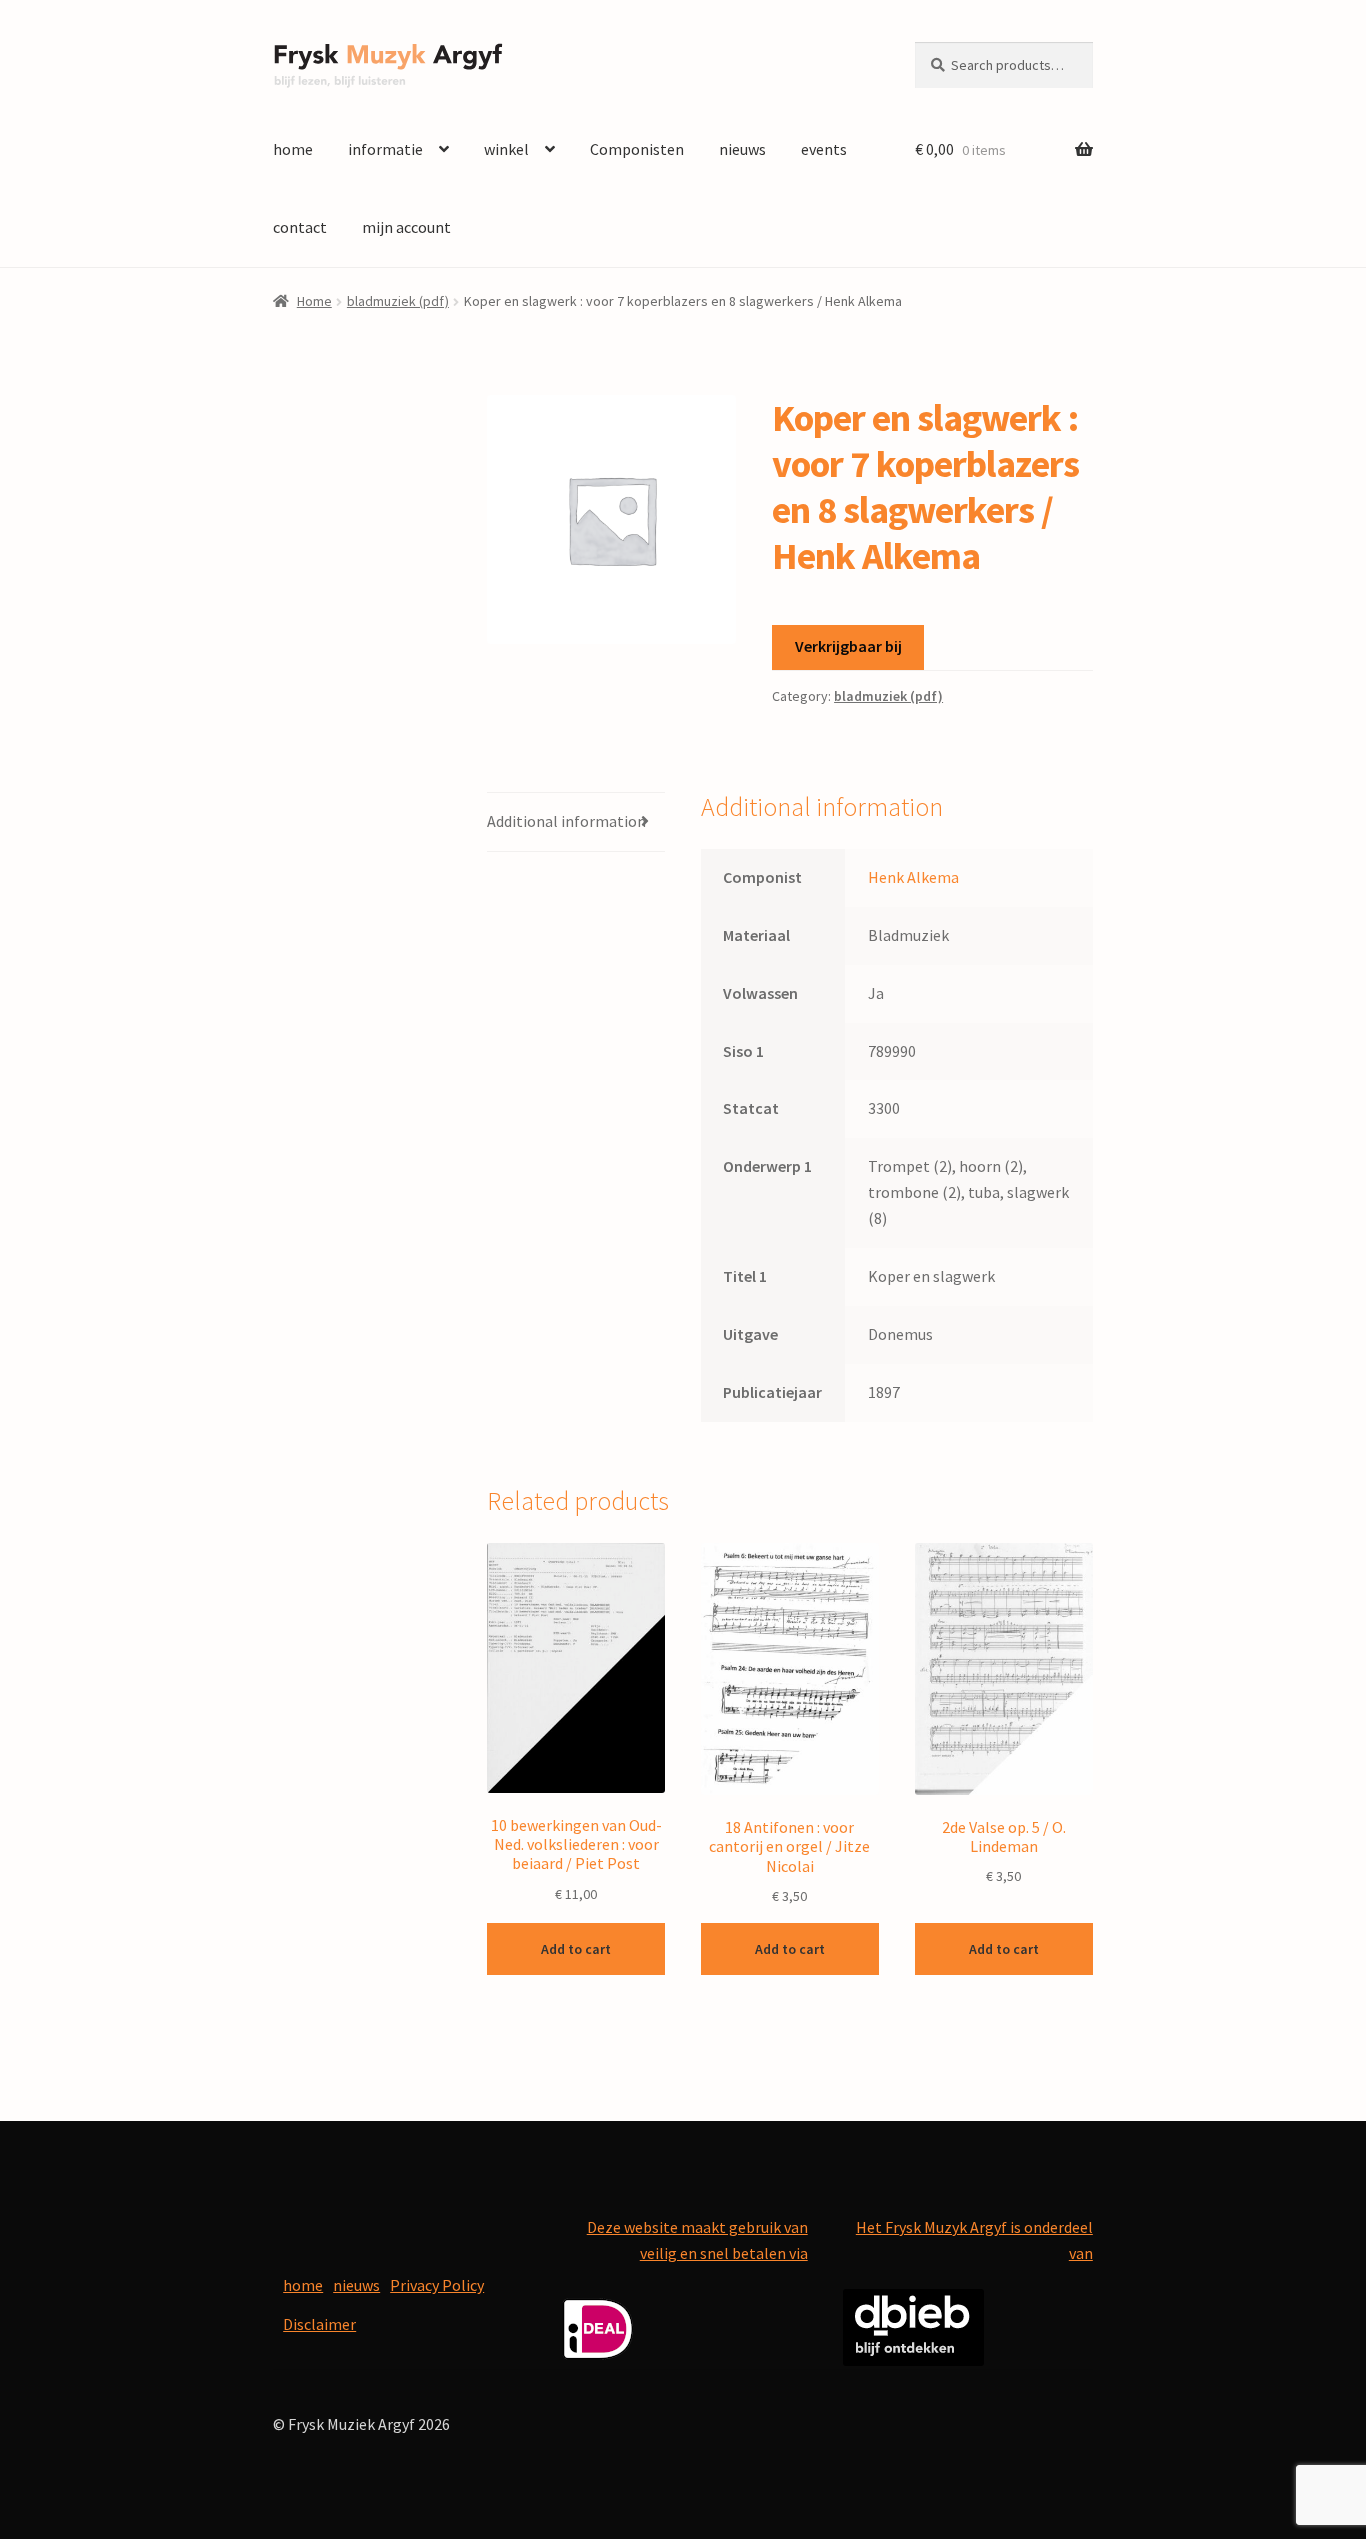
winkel (506, 149)
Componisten (637, 149)
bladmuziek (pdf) (398, 301)
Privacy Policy (437, 2285)
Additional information (566, 821)
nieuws (742, 149)
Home (314, 301)
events (824, 149)
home (293, 149)
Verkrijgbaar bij (848, 646)
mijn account (406, 227)
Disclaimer (319, 2324)
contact (300, 227)
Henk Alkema (913, 877)
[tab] (576, 822)
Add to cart (576, 1949)
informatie (385, 149)
